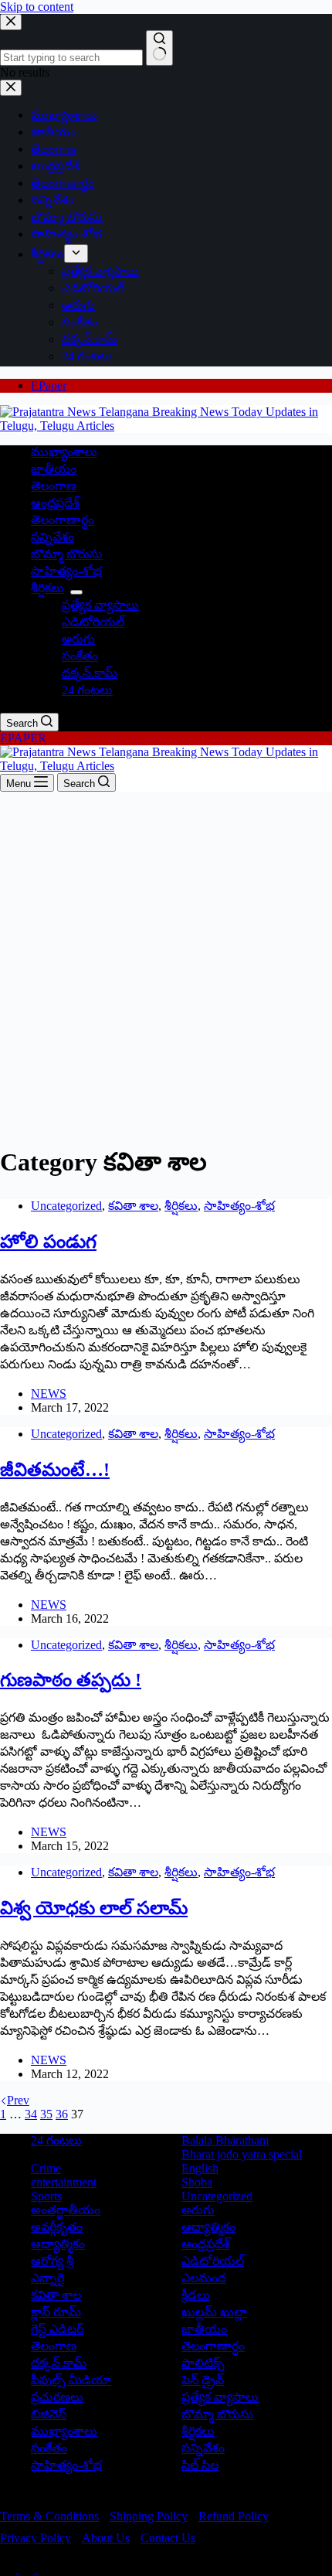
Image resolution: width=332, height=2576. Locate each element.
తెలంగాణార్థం (63, 520)
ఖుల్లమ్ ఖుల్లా (214, 2312)
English (200, 2168)
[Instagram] (45, 2569)
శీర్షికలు (47, 588)
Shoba (197, 2182)
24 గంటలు (87, 690)
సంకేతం (80, 656)
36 (62, 2114)
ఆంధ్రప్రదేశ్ (55, 503)
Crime (46, 2168)
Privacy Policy (36, 2538)
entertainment (64, 2182)
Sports (46, 2196)
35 (46, 2114)
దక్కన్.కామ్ (90, 673)
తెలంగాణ (54, 486)
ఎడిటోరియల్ (93, 622)
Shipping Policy (149, 2516)
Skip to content (37, 7)
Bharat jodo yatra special (242, 2154)
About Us (106, 2538)
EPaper (49, 385)
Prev (18, 2100)
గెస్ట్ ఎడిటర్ (57, 2329)
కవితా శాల (133, 1206)
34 (31, 2114)
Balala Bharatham (225, 2140)
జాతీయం (54, 469)
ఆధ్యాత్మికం (58, 2244)
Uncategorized (66, 1206)
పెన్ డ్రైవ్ (203, 2380)
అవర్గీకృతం (57, 2227)
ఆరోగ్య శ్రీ (52, 2261)
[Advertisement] (166, 966)
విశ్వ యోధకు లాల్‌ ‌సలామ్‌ (94, 1908)
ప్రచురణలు (57, 2397)
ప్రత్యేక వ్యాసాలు (100, 605)
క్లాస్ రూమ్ (56, 2312)
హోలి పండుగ (48, 1242)
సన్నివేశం (53, 537)
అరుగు (78, 639)
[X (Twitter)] (28, 2569)
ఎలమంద (204, 2278)
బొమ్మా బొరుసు (67, 554)
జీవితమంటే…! (55, 1470)
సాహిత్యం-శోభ (66, 571)
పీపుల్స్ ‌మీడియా (71, 2380)
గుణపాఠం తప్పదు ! (71, 1680)
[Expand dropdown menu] (76, 592)
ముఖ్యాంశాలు (64, 452)
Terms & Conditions (49, 2516)
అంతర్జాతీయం (66, 2210)
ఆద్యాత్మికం (208, 2227)
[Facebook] (9, 2569)
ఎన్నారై (47, 2278)
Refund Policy (234, 2516)
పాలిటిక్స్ (203, 2363)
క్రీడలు (196, 2295)
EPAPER (23, 738)
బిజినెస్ (49, 2414)
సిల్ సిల (200, 2465)
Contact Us (168, 2538)
